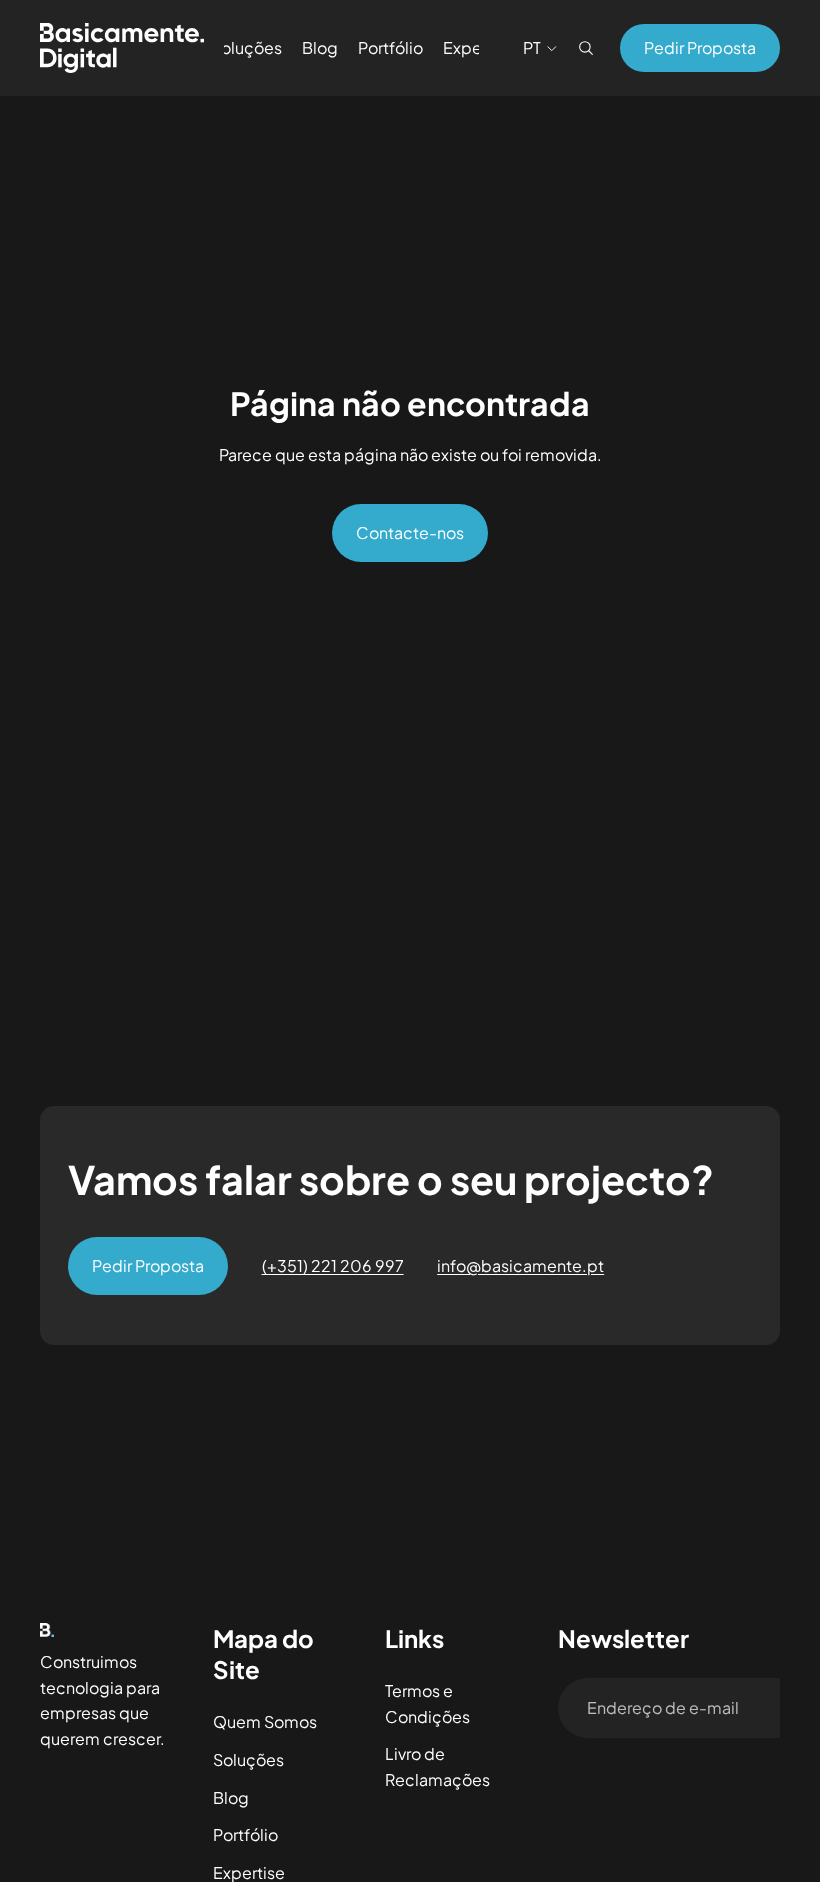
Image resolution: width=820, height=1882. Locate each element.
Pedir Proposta (700, 47)
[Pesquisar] (586, 48)
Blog (231, 1797)
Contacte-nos (410, 532)
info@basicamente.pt (520, 1265)
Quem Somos (265, 1721)
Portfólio (245, 1834)
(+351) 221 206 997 (333, 1265)
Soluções (248, 1759)
